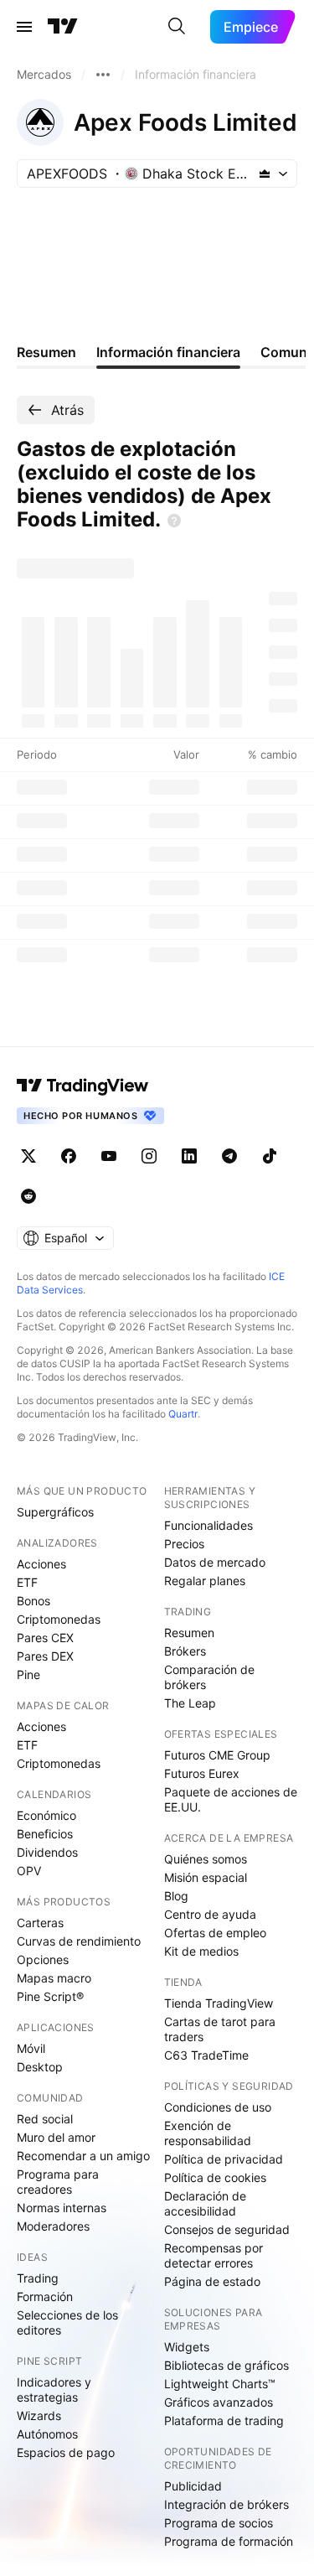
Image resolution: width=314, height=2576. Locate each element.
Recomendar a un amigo (83, 2156)
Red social (45, 2119)
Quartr (183, 1414)
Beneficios (45, 1834)
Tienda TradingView (219, 2003)
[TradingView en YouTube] (109, 1156)
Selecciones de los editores (67, 2322)
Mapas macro (54, 1978)
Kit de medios (201, 1951)
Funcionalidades (208, 1525)
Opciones (43, 1959)
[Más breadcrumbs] (103, 75)
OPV (29, 1871)
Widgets (187, 2347)
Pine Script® (50, 1996)
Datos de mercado (215, 1562)
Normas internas (62, 2208)
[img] (265, 174)
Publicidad (193, 2486)
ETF (27, 1582)
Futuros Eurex (202, 1773)
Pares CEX (45, 1638)
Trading (38, 2278)
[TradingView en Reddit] (28, 1196)
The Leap (190, 1703)
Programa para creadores (58, 2182)
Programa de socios (219, 2523)
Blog (176, 1896)
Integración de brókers (226, 2504)
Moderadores (53, 2226)
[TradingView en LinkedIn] (189, 1156)
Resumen (189, 1633)
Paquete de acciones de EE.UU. (231, 1799)
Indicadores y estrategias (54, 2389)
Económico (46, 1815)
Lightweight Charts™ (220, 2384)
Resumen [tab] (46, 352)
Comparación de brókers (209, 1677)
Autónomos (47, 2434)
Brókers (185, 1651)
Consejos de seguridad (227, 2229)
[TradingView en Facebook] (69, 1156)
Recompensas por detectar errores (214, 2255)
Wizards (39, 2415)
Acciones (41, 1564)
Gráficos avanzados (219, 2402)
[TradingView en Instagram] (149, 1156)
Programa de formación (229, 2541)
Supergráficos (55, 1512)
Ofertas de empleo (215, 1933)
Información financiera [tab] (168, 352)
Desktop (40, 2067)
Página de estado (212, 2281)
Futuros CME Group (217, 1755)
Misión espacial (206, 1877)
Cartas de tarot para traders (220, 2029)
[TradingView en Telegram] (229, 1156)
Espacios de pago (66, 2452)
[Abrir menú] (24, 27)
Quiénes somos (206, 1859)
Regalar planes (205, 1581)
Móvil (31, 2048)
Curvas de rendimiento (79, 1941)
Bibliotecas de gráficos (226, 2365)
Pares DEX (45, 1656)
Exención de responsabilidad (208, 2133)
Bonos (33, 1601)
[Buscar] (177, 27)
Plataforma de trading (224, 2421)
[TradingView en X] (28, 1156)
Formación (45, 2296)
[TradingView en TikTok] (270, 1156)
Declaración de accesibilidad (205, 2203)
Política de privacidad (224, 2159)
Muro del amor (56, 2137)
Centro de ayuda (210, 1914)
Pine (28, 1674)
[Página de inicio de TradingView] (63, 27)
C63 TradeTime (206, 2055)
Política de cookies (215, 2177)
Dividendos (47, 1852)
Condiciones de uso (218, 2107)
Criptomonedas (59, 1619)
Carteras (40, 1923)
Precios (184, 1544)
